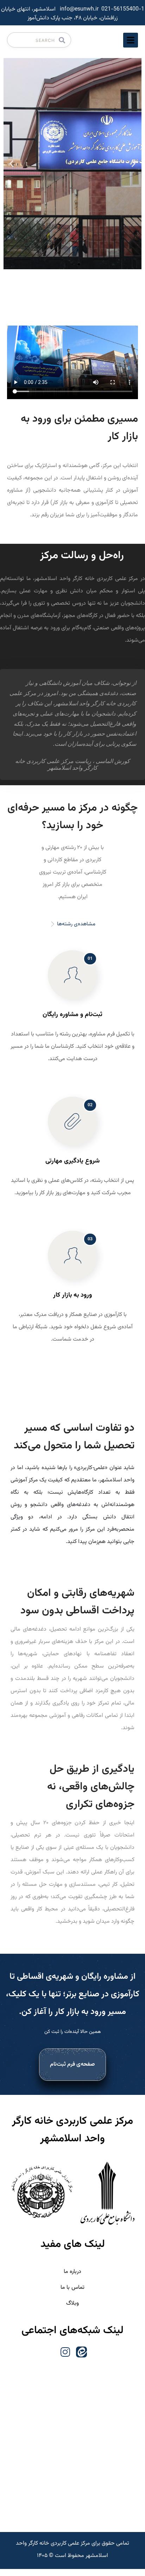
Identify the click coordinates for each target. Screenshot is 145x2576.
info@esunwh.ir (79, 9)
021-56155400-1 (123, 9)
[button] (134, 164)
